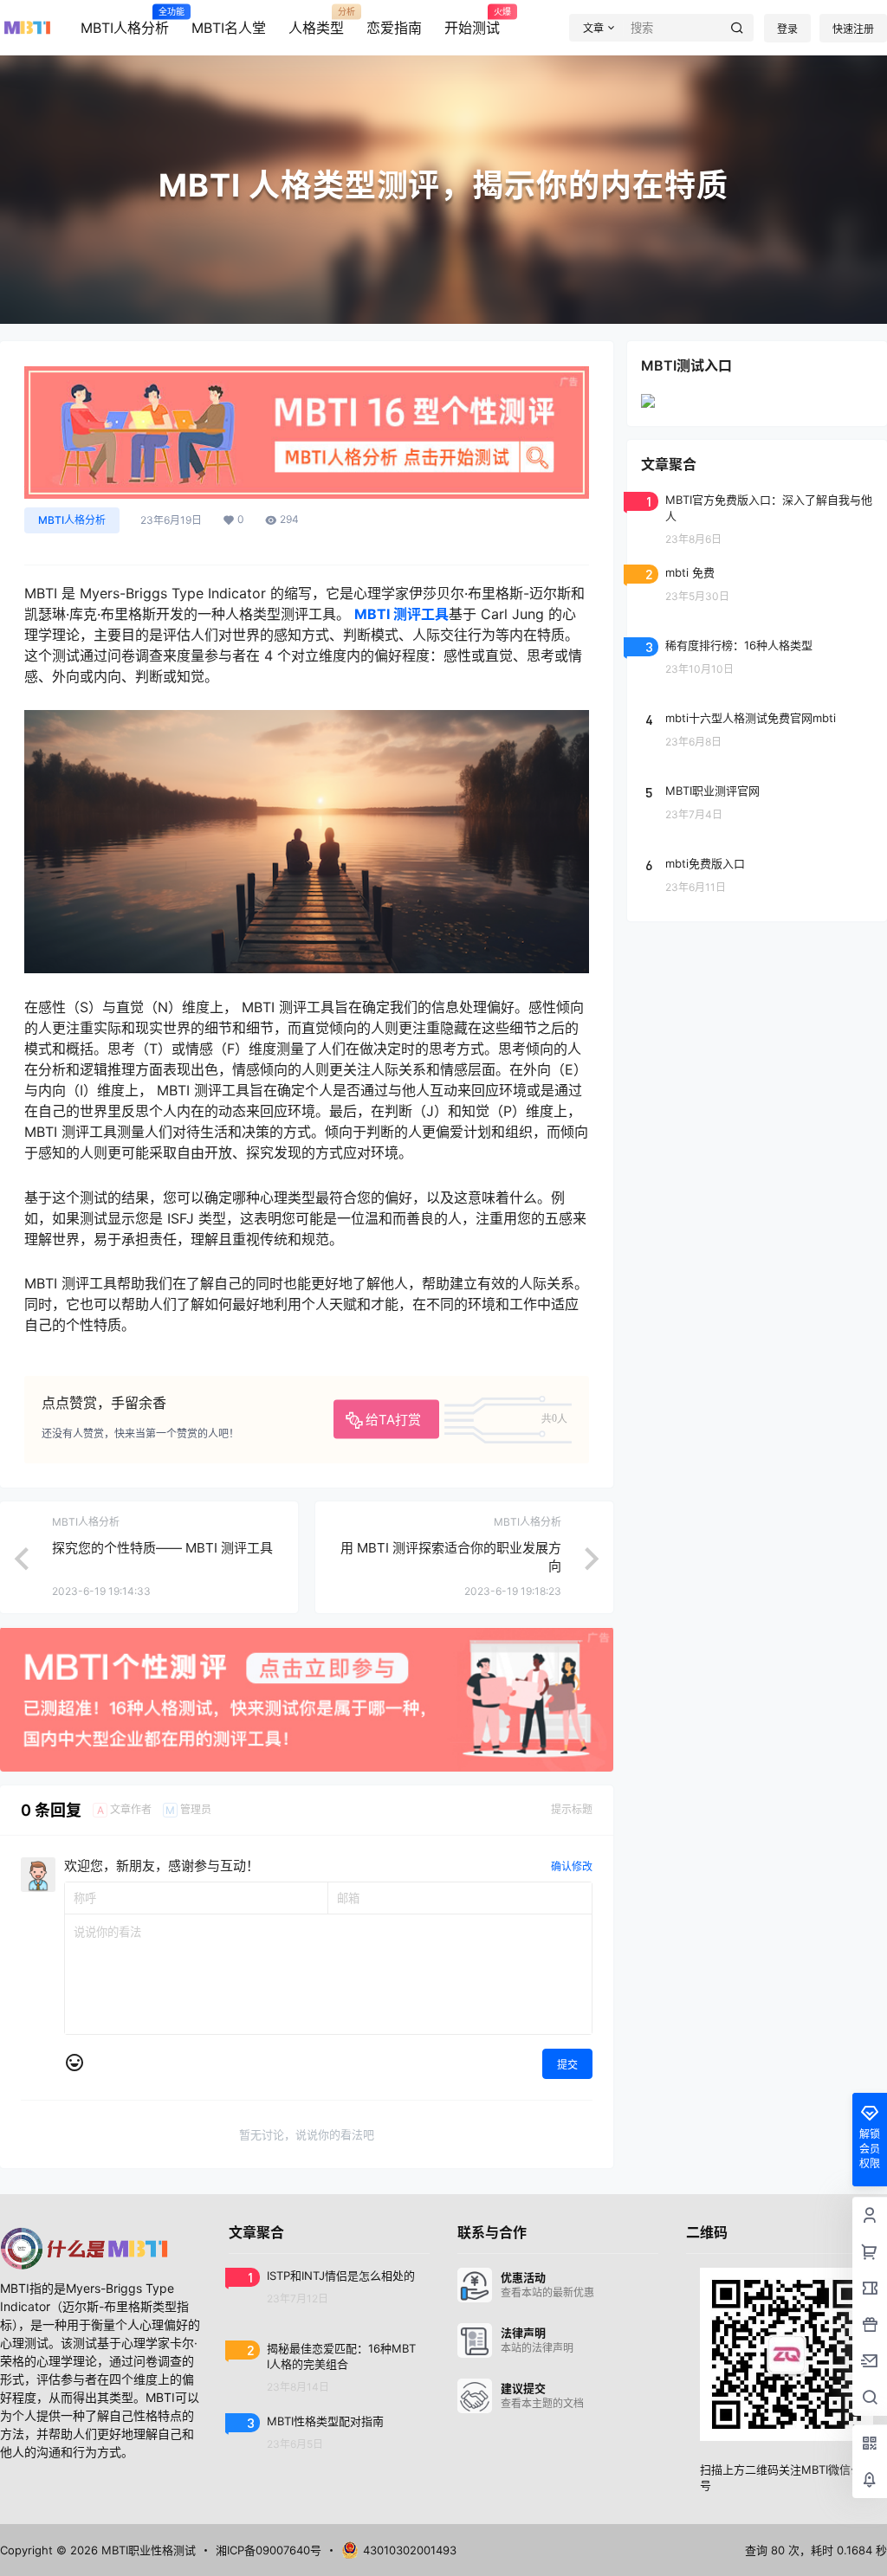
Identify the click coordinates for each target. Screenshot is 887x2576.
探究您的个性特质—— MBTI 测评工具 (162, 1548)
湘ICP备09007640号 (269, 2550)
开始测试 (472, 22)
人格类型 (316, 22)
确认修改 (572, 1866)
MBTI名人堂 (229, 28)
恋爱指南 (394, 28)
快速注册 (853, 29)
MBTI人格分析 (125, 22)
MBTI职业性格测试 (147, 2550)
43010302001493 (410, 2550)
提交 (567, 2065)
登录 (787, 29)
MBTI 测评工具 (401, 614)
